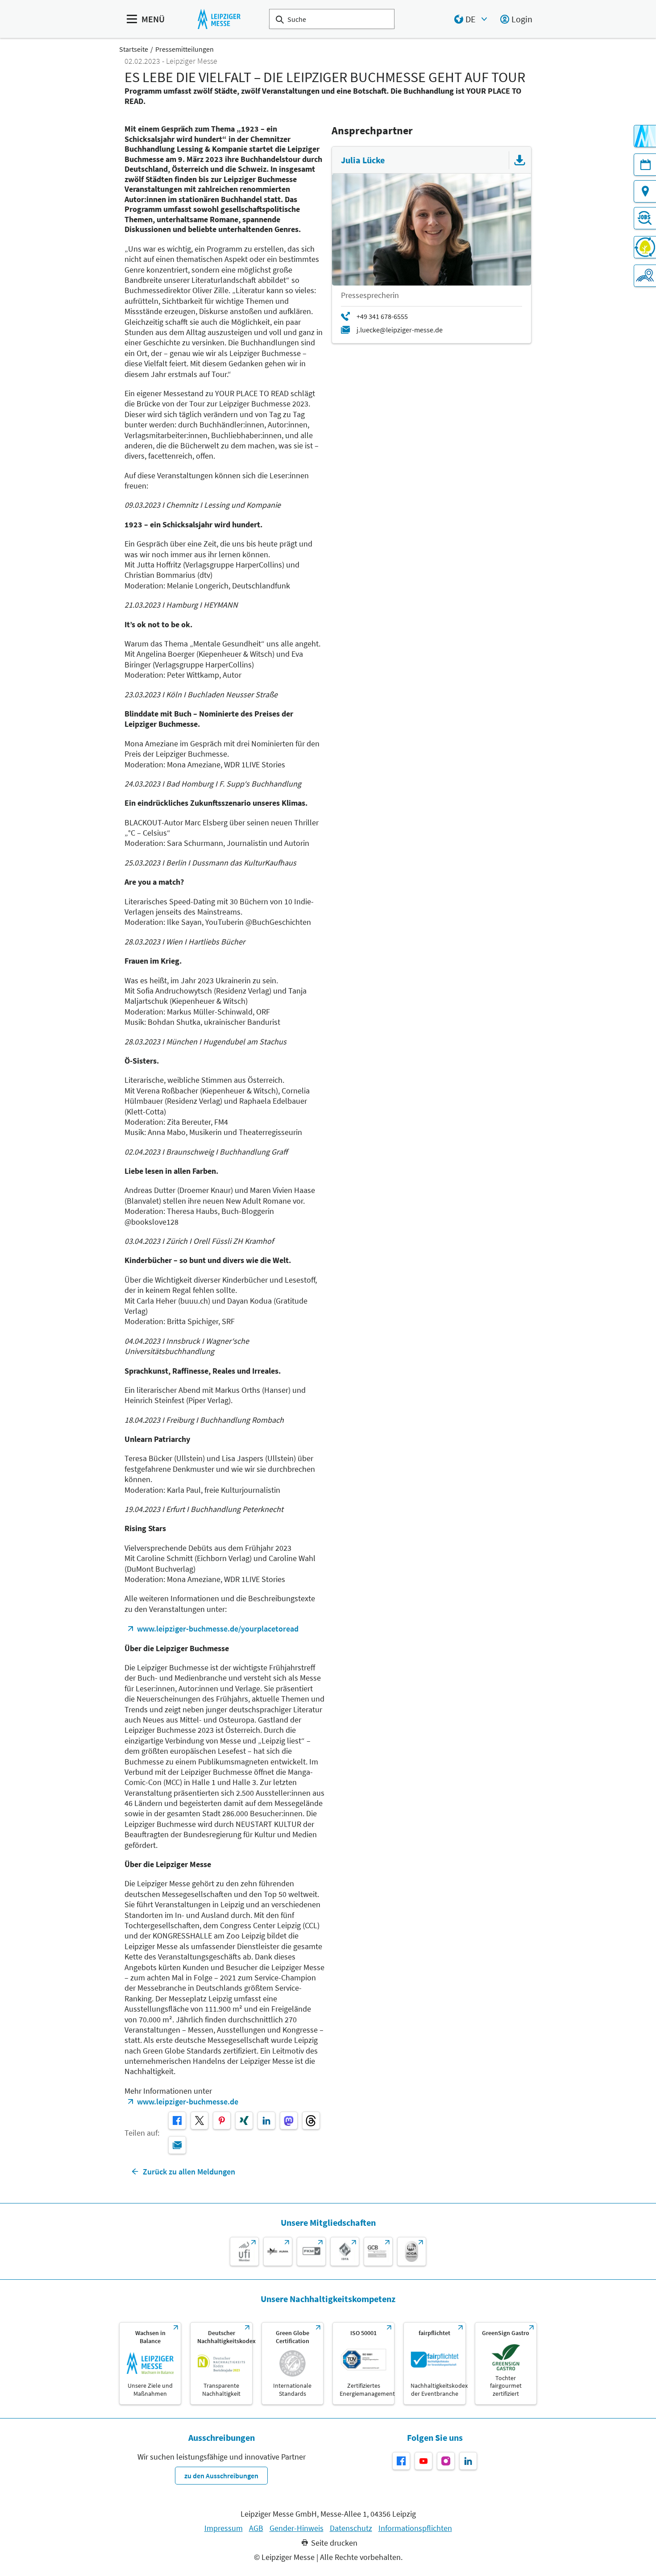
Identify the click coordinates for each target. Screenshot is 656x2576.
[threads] (311, 2120)
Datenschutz (351, 2528)
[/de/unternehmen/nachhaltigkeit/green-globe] (293, 2363)
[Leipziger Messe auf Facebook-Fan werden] (401, 2461)
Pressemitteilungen (185, 49)
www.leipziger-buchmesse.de (188, 2102)
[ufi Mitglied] (244, 2251)
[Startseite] (219, 19)
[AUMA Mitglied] (278, 2251)
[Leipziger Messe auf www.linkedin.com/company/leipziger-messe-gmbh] (468, 2461)
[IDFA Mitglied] (345, 2251)
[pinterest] (222, 2120)
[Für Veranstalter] (645, 276)
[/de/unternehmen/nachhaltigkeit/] (150, 2363)
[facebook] (177, 2120)
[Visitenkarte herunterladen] (520, 160)
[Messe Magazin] (645, 136)
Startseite (134, 49)
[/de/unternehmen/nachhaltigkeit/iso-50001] (363, 2363)
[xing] (244, 2120)
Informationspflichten (415, 2528)
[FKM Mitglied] (311, 2251)
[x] (199, 2120)
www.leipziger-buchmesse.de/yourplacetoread (218, 1629)
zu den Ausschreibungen (221, 2476)
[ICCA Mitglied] (412, 2251)
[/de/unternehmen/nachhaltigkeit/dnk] (221, 2363)
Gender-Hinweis (297, 2528)
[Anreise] (645, 191)
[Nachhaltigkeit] (645, 247)
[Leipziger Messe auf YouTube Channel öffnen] (423, 2461)
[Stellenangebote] (645, 218)
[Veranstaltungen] (645, 165)
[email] (177, 2145)
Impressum (224, 2528)
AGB (256, 2528)
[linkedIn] (266, 2120)
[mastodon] (289, 2120)
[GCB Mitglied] (378, 2251)
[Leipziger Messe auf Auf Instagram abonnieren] (446, 2461)
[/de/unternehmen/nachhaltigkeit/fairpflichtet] (434, 2363)
